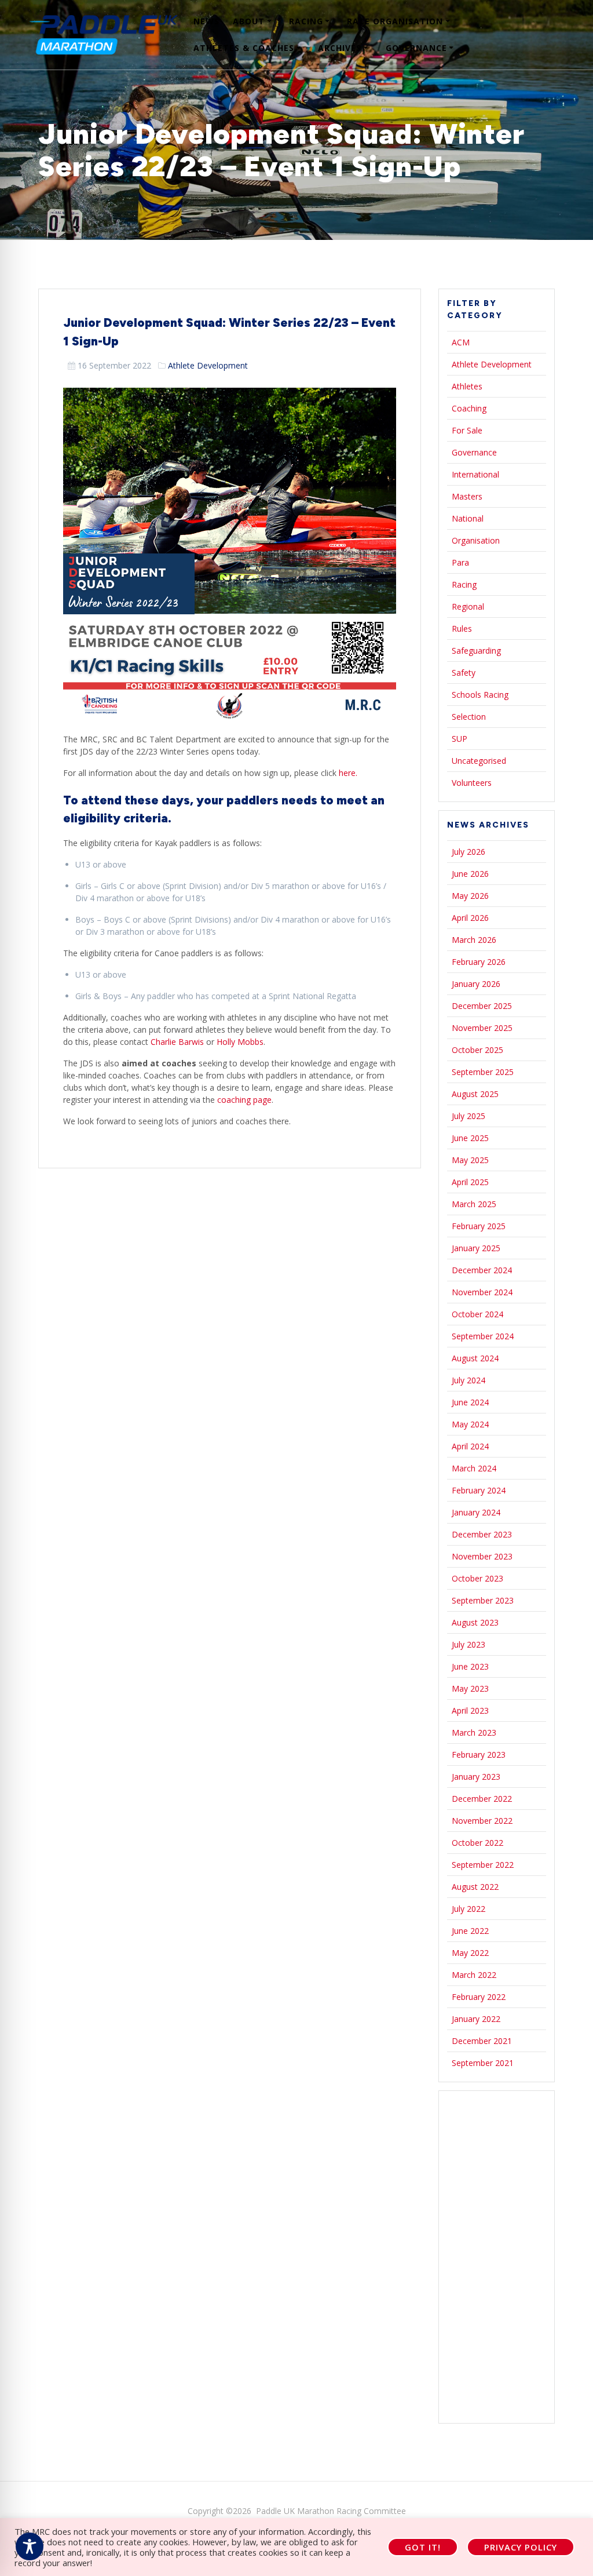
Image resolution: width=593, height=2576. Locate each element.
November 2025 (482, 1028)
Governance (416, 48)
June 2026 (470, 874)
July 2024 (468, 1380)
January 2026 (476, 984)
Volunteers (472, 783)
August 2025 (475, 1094)
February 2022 (479, 1997)
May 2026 (470, 896)
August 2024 (475, 1358)
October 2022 (477, 1843)
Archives (340, 48)
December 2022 (482, 1799)
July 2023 (468, 1644)
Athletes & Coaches (244, 48)
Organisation (476, 540)
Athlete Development (208, 365)
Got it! (423, 2547)
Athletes (467, 386)
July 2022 (468, 1909)
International (475, 474)
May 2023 (470, 1688)
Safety (464, 673)
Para (460, 562)
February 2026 (479, 962)
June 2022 (470, 1931)
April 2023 (470, 1710)
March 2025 (474, 1204)
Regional (468, 606)
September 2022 (483, 1865)
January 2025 (476, 1248)
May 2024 (470, 1424)
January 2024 (476, 1512)
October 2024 (477, 1314)
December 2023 (482, 1534)
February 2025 (479, 1226)
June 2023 (470, 1666)
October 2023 (477, 1578)
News (206, 21)
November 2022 (482, 1821)
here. (348, 773)
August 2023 (475, 1622)
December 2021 (482, 2041)
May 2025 (470, 1160)
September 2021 (483, 2063)
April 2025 (470, 1182)
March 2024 (474, 1468)
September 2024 (483, 1336)
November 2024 (482, 1292)
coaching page (244, 1100)
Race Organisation (395, 21)
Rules (462, 628)
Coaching (469, 408)
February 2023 (479, 1755)
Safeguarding (476, 651)
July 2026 (468, 852)
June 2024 (470, 1402)
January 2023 (476, 1777)
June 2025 (470, 1138)
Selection (469, 717)
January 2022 (476, 2019)
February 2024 (479, 1490)
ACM (461, 342)
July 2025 (468, 1116)
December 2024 (482, 1270)
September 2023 (483, 1600)
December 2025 (482, 1006)
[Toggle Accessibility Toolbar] (30, 2546)
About (249, 21)
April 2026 (470, 918)
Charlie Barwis (177, 1042)
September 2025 (483, 1072)
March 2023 (474, 1732)
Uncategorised (479, 761)
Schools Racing (480, 695)
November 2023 (482, 1556)
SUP (460, 739)
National (468, 518)
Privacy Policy (521, 2547)
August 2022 (475, 1887)
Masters (467, 496)
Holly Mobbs (240, 1042)
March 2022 (474, 1975)
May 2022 (470, 1953)
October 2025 (477, 1050)
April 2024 (470, 1446)
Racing (306, 21)
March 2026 (474, 940)
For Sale (467, 430)
